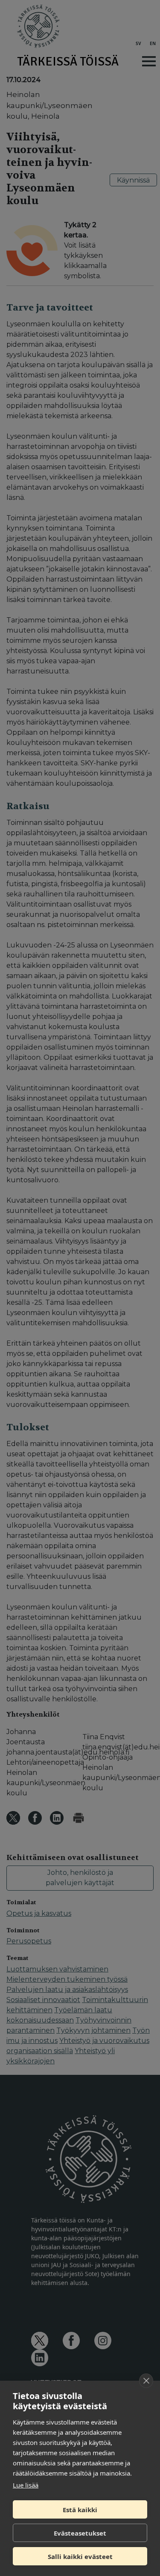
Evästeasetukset (80, 2533)
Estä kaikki (80, 2510)
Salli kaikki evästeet (80, 2556)
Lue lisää (26, 2485)
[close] (146, 2381)
